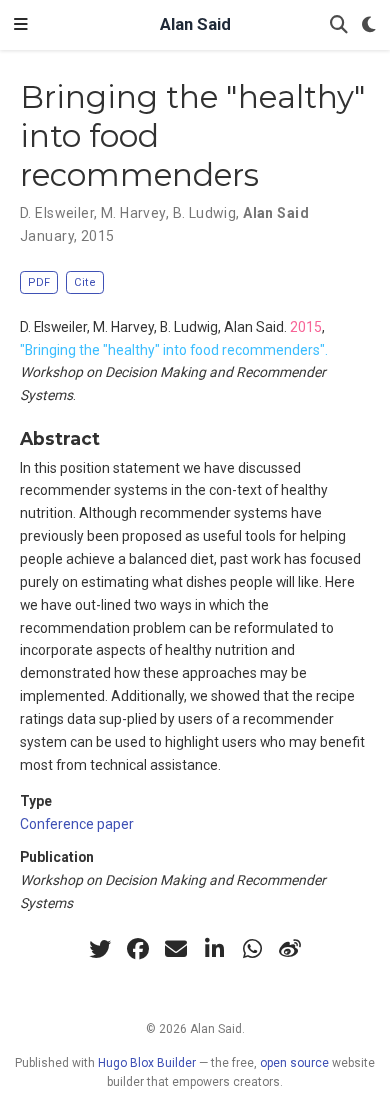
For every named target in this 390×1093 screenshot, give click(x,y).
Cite (85, 282)
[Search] (339, 25)
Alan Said (195, 24)
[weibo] (290, 949)
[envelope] (176, 949)
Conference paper (77, 824)
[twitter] (100, 949)
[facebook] (138, 949)
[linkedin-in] (214, 949)
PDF (39, 282)
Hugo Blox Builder (147, 1063)
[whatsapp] (252, 949)
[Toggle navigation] (21, 25)
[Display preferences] (369, 25)
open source (294, 1063)
